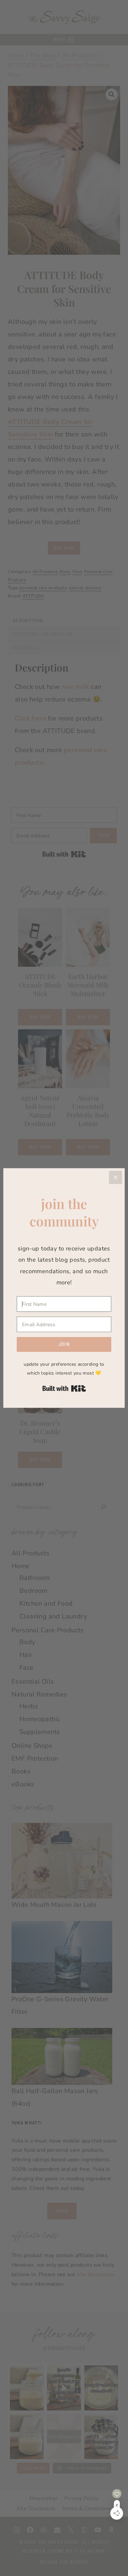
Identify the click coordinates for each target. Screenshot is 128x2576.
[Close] (116, 1177)
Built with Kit (64, 1388)
